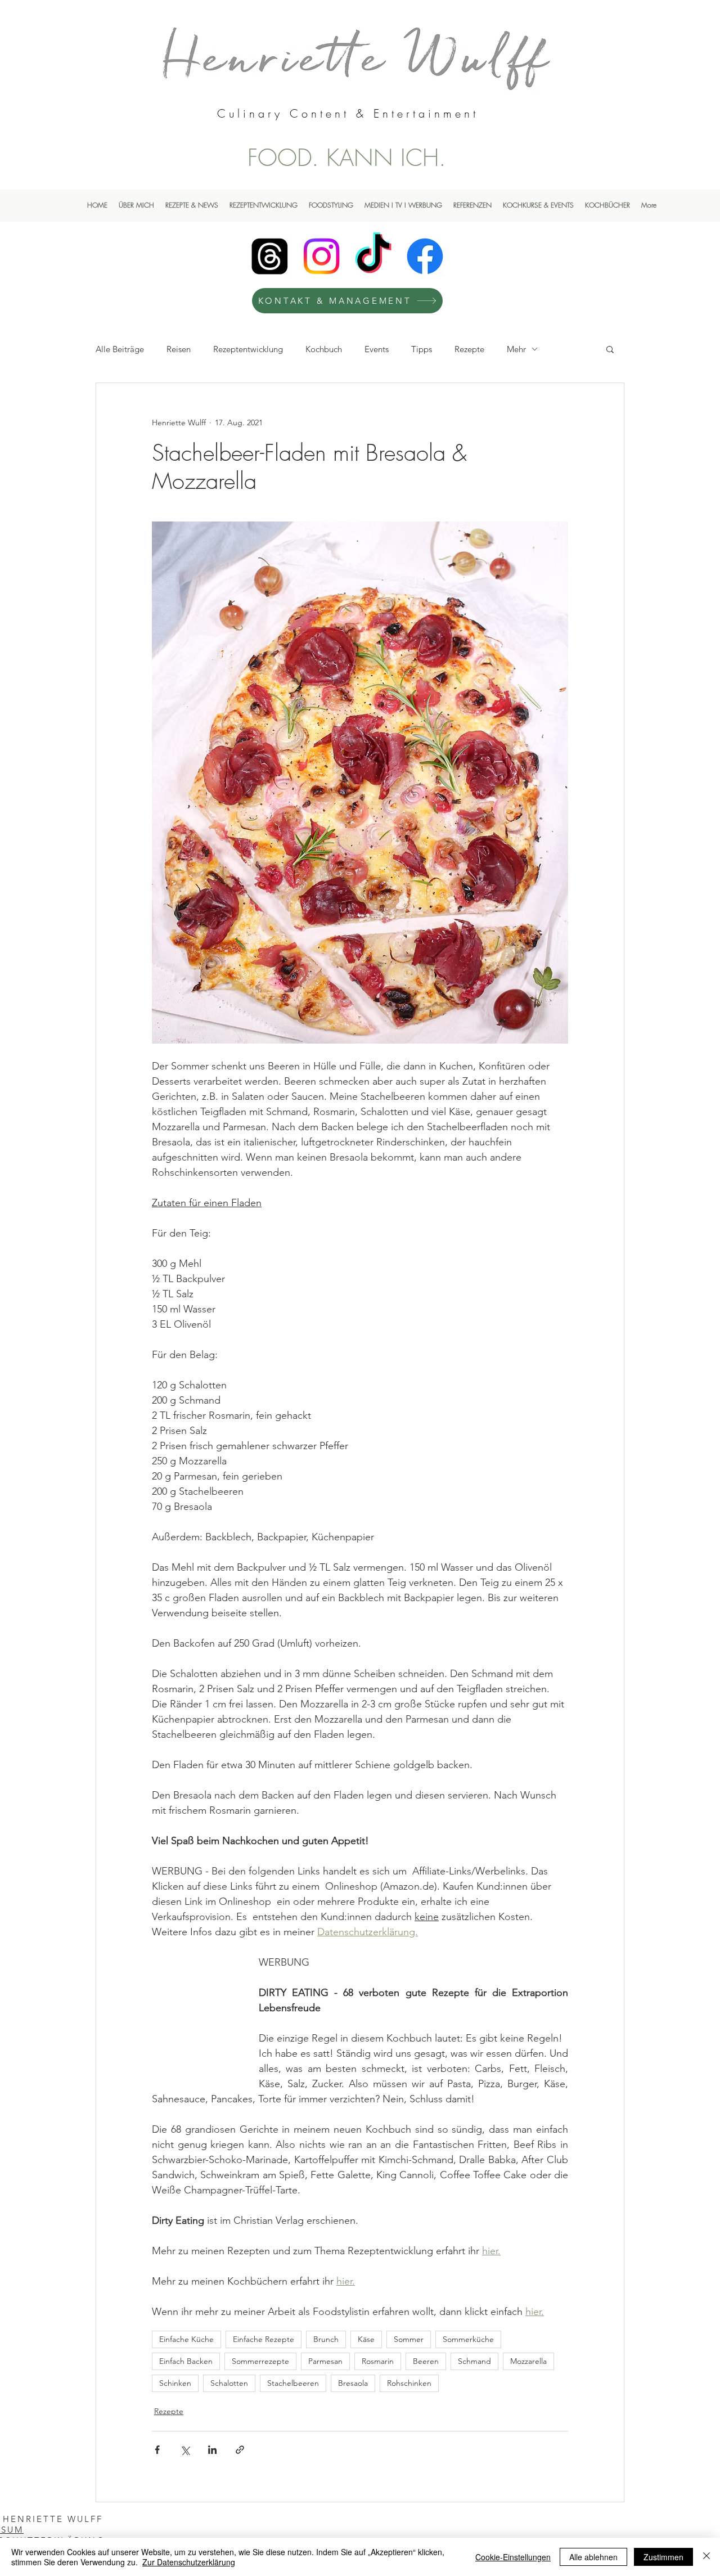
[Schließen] (706, 2557)
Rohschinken (409, 2383)
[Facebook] (425, 256)
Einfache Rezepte (264, 2339)
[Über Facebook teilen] (157, 2450)
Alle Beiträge (120, 349)
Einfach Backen (186, 2361)
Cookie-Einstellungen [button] (513, 2557)
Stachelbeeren (293, 2383)
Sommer (409, 2339)
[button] (610, 349)
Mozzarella (528, 2361)
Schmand (474, 2361)
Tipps (422, 349)
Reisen (179, 349)
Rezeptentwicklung (248, 349)
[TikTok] (373, 256)
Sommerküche (468, 2339)
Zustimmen (663, 2557)
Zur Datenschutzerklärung (189, 2562)
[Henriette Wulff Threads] (270, 256)
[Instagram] (321, 256)
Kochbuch (324, 349)
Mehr (516, 349)
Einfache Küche (186, 2339)
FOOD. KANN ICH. (347, 158)
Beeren (426, 2361)
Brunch (326, 2339)
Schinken (175, 2383)
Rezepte (469, 349)
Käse (366, 2339)
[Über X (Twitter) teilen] (185, 2450)
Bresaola (353, 2383)
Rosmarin (378, 2361)
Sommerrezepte (260, 2361)
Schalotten (229, 2383)
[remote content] (194, 2008)
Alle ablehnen (593, 2557)
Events (377, 349)
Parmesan (325, 2361)
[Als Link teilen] (240, 2450)
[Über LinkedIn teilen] (212, 2450)
